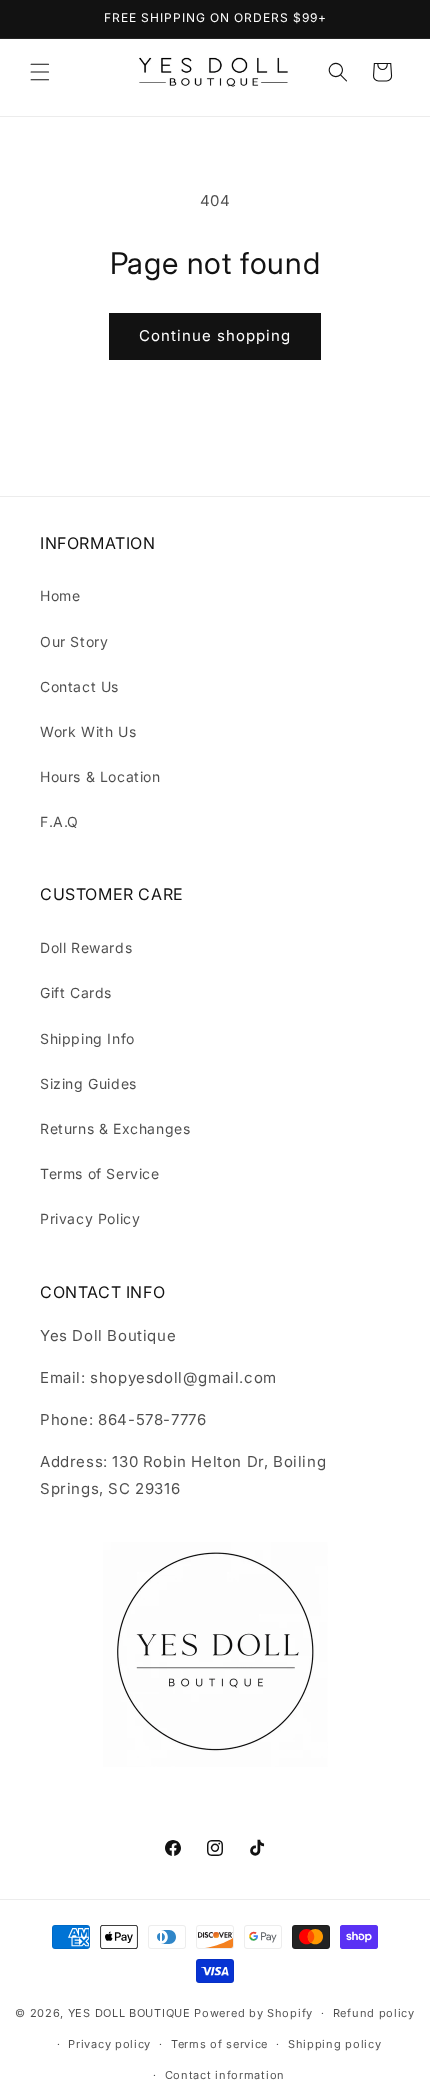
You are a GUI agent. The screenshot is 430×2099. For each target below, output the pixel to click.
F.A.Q (59, 821)
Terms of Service (100, 1173)
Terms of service (219, 2044)
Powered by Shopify (253, 2013)
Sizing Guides (88, 1083)
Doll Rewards (86, 947)
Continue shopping (215, 335)
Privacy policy (109, 2044)
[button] (40, 72)
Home (60, 595)
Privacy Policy (90, 1218)
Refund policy (374, 2013)
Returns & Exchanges (115, 1128)
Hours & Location (100, 776)
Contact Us (79, 686)
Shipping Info (87, 1038)
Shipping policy (335, 2044)
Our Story (74, 641)
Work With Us (88, 731)
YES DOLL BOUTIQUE (129, 2013)
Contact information (225, 2075)
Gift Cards (76, 992)
